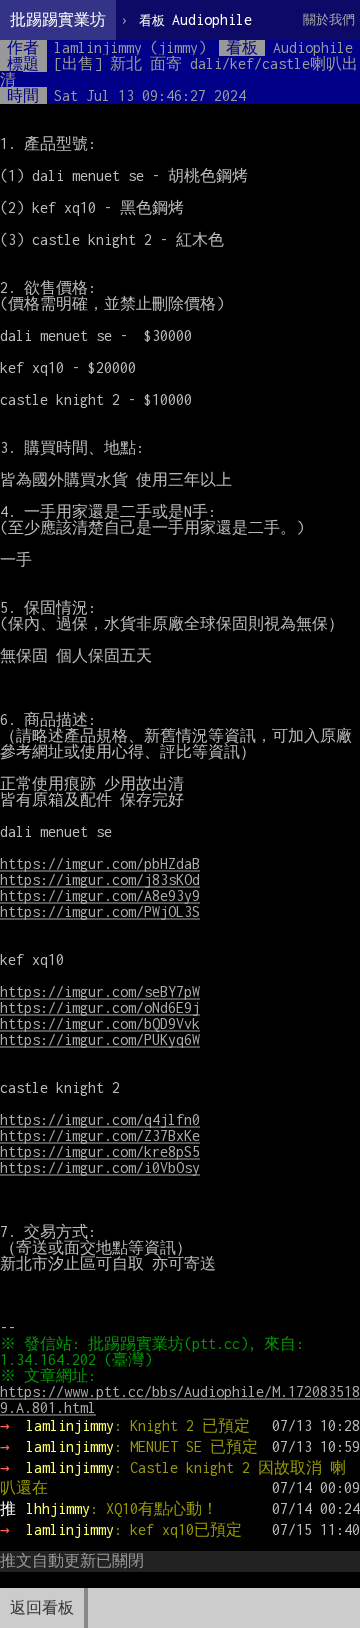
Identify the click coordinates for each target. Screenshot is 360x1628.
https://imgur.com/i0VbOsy (100, 1167)
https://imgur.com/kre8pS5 (100, 1151)
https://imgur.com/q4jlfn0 (100, 1119)
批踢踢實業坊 (58, 19)
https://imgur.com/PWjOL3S (100, 911)
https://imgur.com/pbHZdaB (100, 863)
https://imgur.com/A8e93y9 (100, 895)
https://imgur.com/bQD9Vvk (100, 1023)
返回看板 (42, 1607)
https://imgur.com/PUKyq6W (100, 1039)
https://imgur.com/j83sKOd (100, 879)
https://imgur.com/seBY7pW (100, 991)
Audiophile (195, 19)
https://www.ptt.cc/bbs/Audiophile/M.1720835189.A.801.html (180, 1399)
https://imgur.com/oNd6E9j (100, 1007)
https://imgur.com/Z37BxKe (100, 1135)
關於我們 (329, 19)
